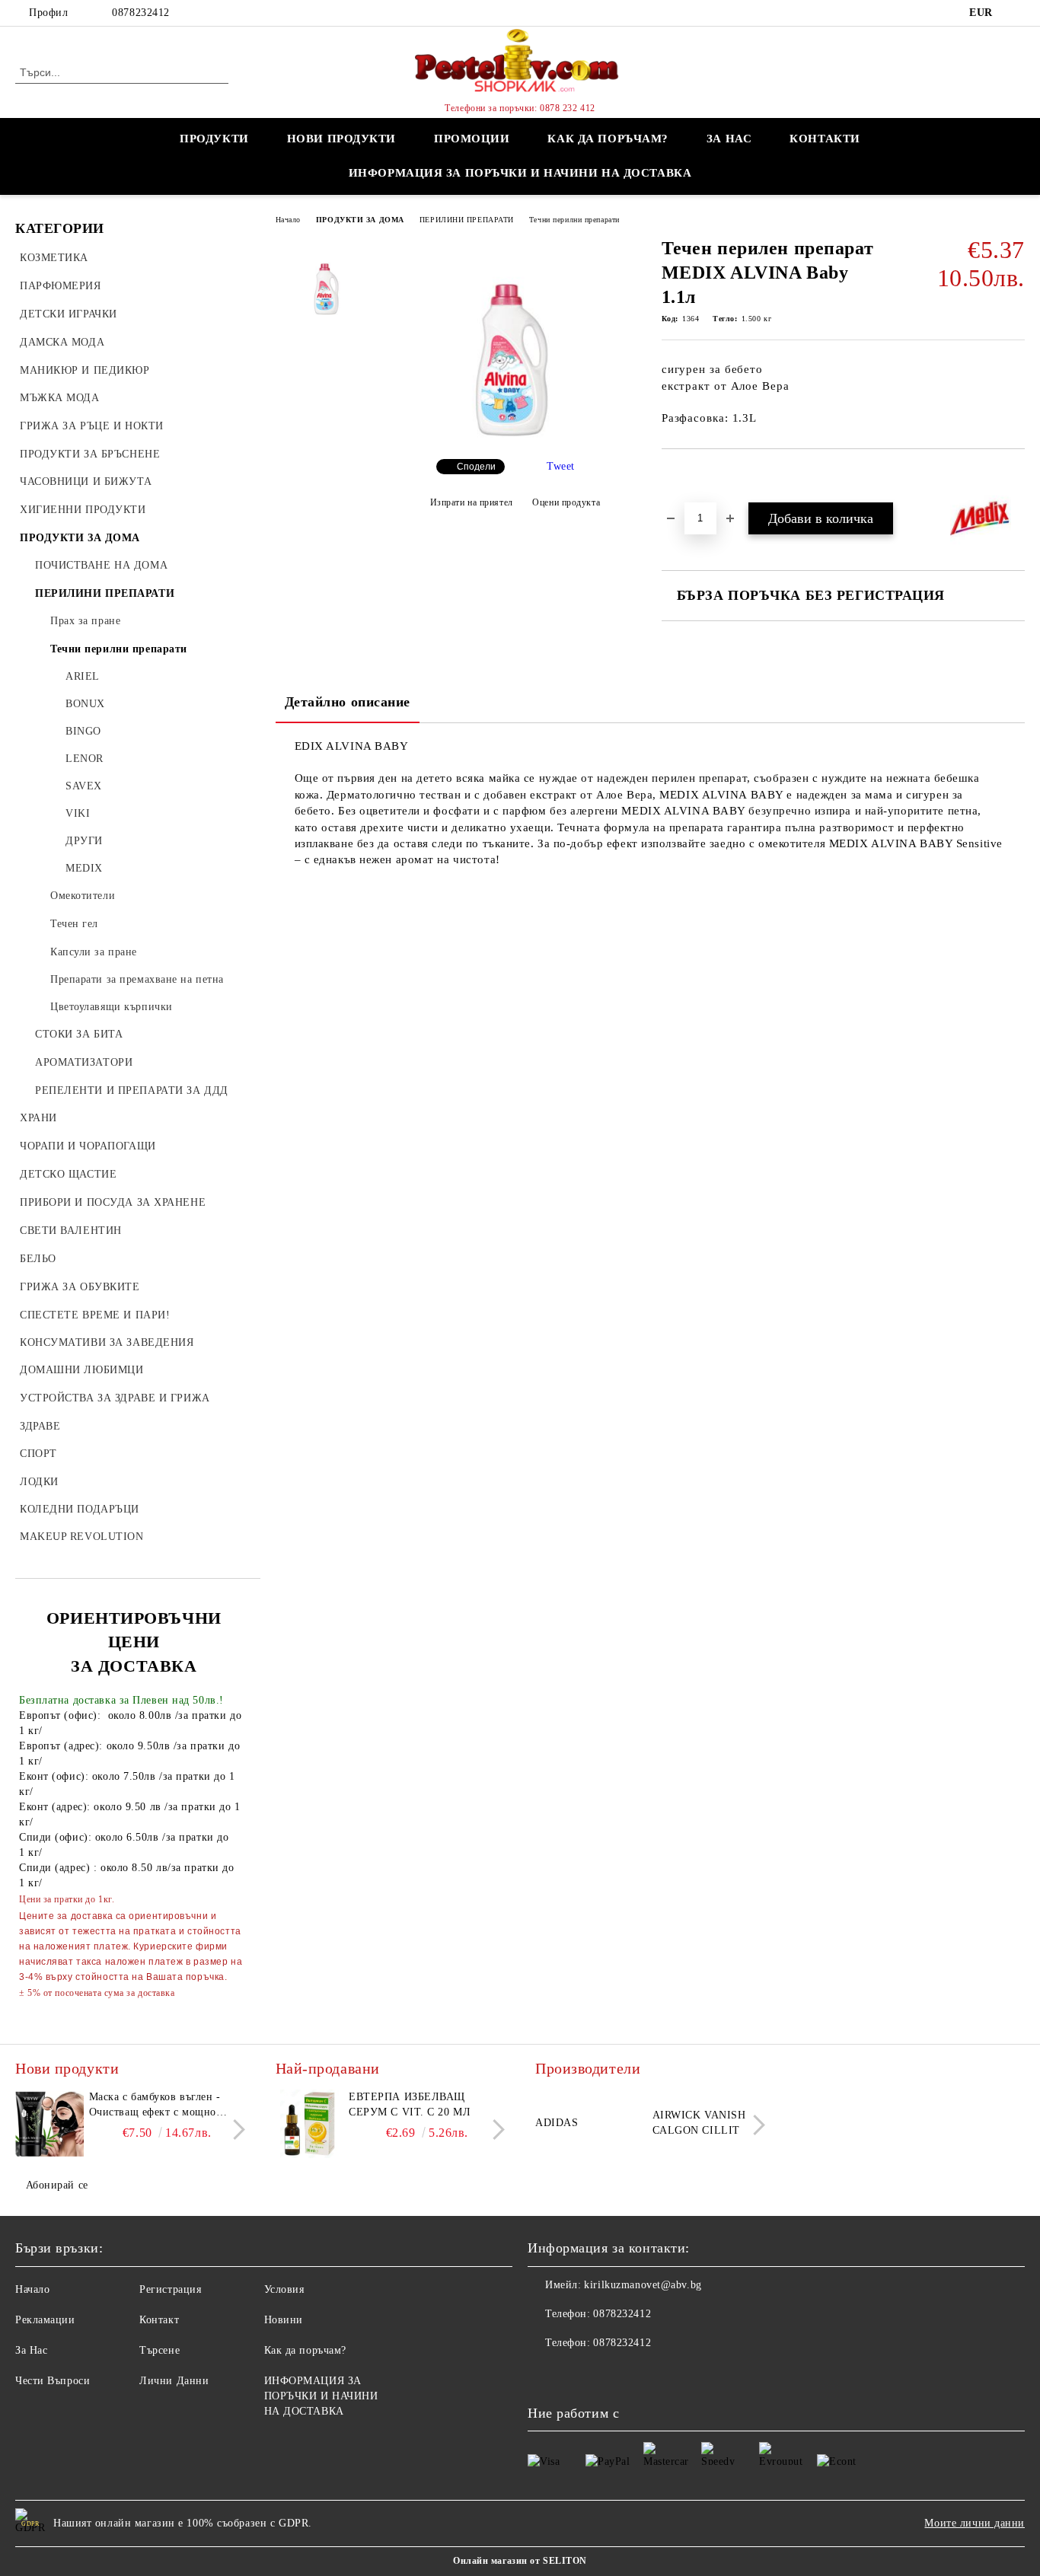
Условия (284, 2289)
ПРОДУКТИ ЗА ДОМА (360, 220)
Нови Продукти (341, 139)
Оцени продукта (566, 502)
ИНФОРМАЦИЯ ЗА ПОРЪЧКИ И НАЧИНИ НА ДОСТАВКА (520, 173)
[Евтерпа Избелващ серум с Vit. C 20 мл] (310, 2124)
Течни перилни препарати (574, 220)
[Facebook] (1016, 13)
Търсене (160, 2350)
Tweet (561, 466)
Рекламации (45, 2320)
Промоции (472, 139)
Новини (284, 2320)
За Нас (31, 2350)
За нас (729, 139)
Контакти (825, 139)
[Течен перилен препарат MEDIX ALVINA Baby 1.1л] (515, 434)
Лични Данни (174, 2381)
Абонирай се (57, 2185)
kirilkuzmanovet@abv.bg (643, 2285)
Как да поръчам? (608, 139)
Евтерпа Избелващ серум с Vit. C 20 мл (410, 2104)
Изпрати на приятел (472, 502)
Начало (288, 220)
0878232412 (141, 13)
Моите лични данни (975, 2523)
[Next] (235, 2130)
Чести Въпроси (53, 2381)
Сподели (476, 467)
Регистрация (170, 2289)
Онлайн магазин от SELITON (520, 2561)
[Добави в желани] (691, 475)
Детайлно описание (348, 702)
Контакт (159, 2320)
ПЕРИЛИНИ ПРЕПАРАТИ (467, 220)
